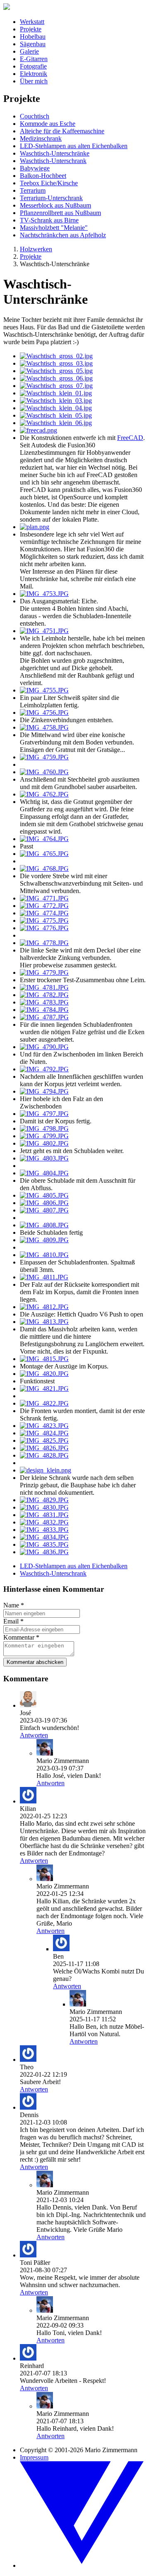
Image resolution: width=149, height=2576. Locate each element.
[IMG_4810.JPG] (44, 1255)
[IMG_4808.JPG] (44, 1225)
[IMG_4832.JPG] (44, 1522)
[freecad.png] (38, 430)
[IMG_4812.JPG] (44, 1307)
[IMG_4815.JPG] (44, 1359)
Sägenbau (33, 44)
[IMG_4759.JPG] (44, 757)
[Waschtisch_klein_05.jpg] (56, 415)
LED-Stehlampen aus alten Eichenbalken (74, 146)
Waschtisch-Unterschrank (53, 161)
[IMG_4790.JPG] (44, 1047)
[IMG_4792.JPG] (44, 1069)
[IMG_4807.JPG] (44, 1210)
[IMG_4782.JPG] (44, 995)
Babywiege (35, 168)
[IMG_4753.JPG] (44, 594)
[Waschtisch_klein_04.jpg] (56, 408)
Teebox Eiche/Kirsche (49, 183)
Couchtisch (35, 116)
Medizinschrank (41, 138)
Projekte (31, 29)
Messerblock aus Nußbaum (55, 205)
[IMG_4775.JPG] (44, 921)
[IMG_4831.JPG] (44, 1515)
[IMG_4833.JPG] (44, 1530)
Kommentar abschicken (35, 1662)
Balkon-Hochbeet (43, 176)
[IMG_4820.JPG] (44, 1374)
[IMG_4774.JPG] (44, 913)
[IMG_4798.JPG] (44, 1128)
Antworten (34, 1735)
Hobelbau (33, 37)
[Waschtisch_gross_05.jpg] (56, 371)
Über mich (34, 81)
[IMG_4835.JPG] (44, 1544)
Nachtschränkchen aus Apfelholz (63, 235)
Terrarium (33, 190)
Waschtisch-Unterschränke (55, 153)
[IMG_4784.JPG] (44, 1010)
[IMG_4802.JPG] (44, 1143)
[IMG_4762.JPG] (44, 794)
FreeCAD (130, 438)
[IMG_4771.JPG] (44, 898)
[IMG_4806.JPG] (44, 1203)
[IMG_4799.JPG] (44, 1136)
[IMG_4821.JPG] (44, 1388)
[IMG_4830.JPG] (44, 1507)
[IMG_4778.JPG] (44, 943)
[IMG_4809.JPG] (44, 1240)
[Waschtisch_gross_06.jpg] (56, 378)
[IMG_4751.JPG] (44, 631)
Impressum (34, 2457)
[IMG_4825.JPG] (44, 1440)
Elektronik (34, 74)
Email (13, 1621)
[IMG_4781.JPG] (44, 987)
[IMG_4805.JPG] (44, 1195)
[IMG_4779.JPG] (44, 972)
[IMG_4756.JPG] (44, 713)
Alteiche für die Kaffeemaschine (62, 131)
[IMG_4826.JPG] (44, 1448)
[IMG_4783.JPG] (44, 1002)
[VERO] (83, 2565)
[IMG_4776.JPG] (44, 928)
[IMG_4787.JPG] (44, 1017)
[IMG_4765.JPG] (44, 854)
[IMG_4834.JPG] (44, 1537)
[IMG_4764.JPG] (44, 839)
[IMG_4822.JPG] (44, 1403)
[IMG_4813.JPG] (44, 1322)
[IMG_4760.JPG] (44, 772)
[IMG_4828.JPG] (44, 1455)
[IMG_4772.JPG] (44, 906)
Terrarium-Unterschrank (51, 198)
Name (14, 1605)
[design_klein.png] (46, 1470)
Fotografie (33, 66)
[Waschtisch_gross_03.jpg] (56, 363)
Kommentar (21, 1637)
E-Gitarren (34, 59)
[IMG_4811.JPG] (44, 1277)
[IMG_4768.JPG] (44, 869)
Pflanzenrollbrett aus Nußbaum (60, 213)
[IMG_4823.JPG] (44, 1426)
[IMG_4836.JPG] (44, 1552)
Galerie (29, 51)
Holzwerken (36, 249)
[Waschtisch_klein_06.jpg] (56, 423)
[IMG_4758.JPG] (44, 727)
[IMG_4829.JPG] (44, 1500)
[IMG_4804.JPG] (44, 1173)
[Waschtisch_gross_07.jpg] (56, 386)
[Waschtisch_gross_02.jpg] (56, 356)
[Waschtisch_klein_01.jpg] (56, 393)
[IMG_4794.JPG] (44, 1091)
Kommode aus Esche (48, 124)
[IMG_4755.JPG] (44, 690)
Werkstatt (32, 22)
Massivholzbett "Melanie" (54, 228)
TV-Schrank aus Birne (49, 220)
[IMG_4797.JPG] (44, 1114)
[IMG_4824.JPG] (44, 1433)
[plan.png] (35, 527)
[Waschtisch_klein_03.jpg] (56, 401)
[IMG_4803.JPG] (44, 1158)
